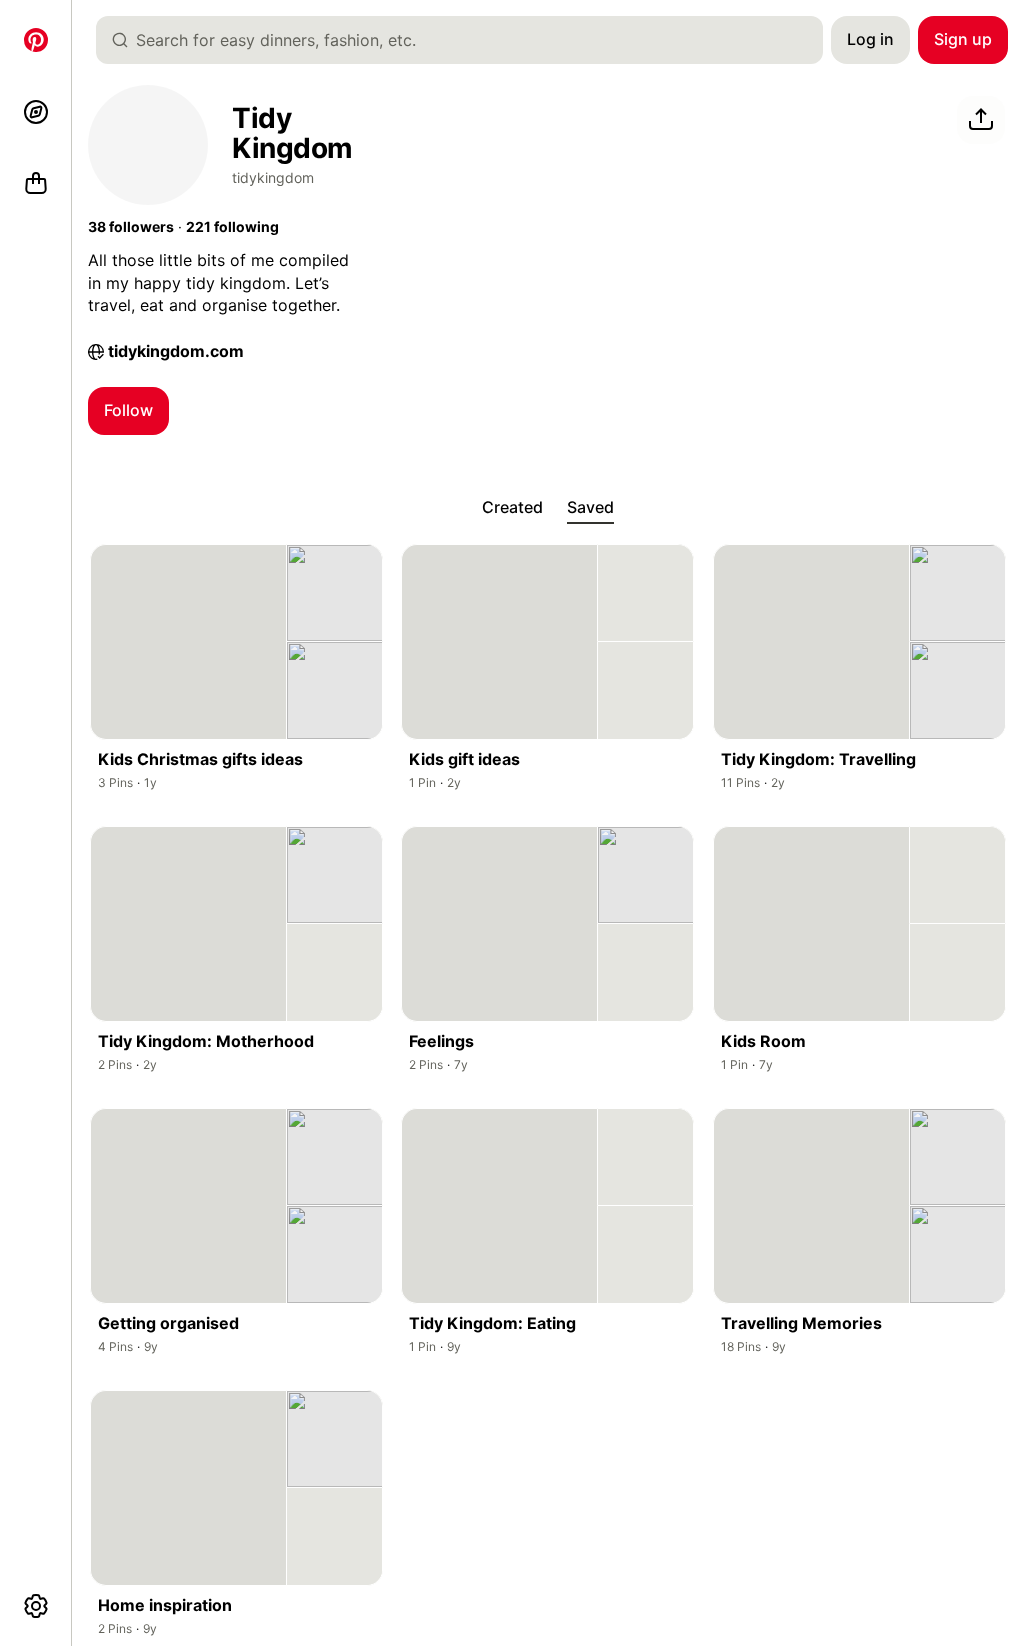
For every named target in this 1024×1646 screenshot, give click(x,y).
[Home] (36, 40)
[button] (131, 227)
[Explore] (36, 112)
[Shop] (36, 184)
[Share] (981, 120)
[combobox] (467, 40)
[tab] (512, 508)
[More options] (36, 1606)
